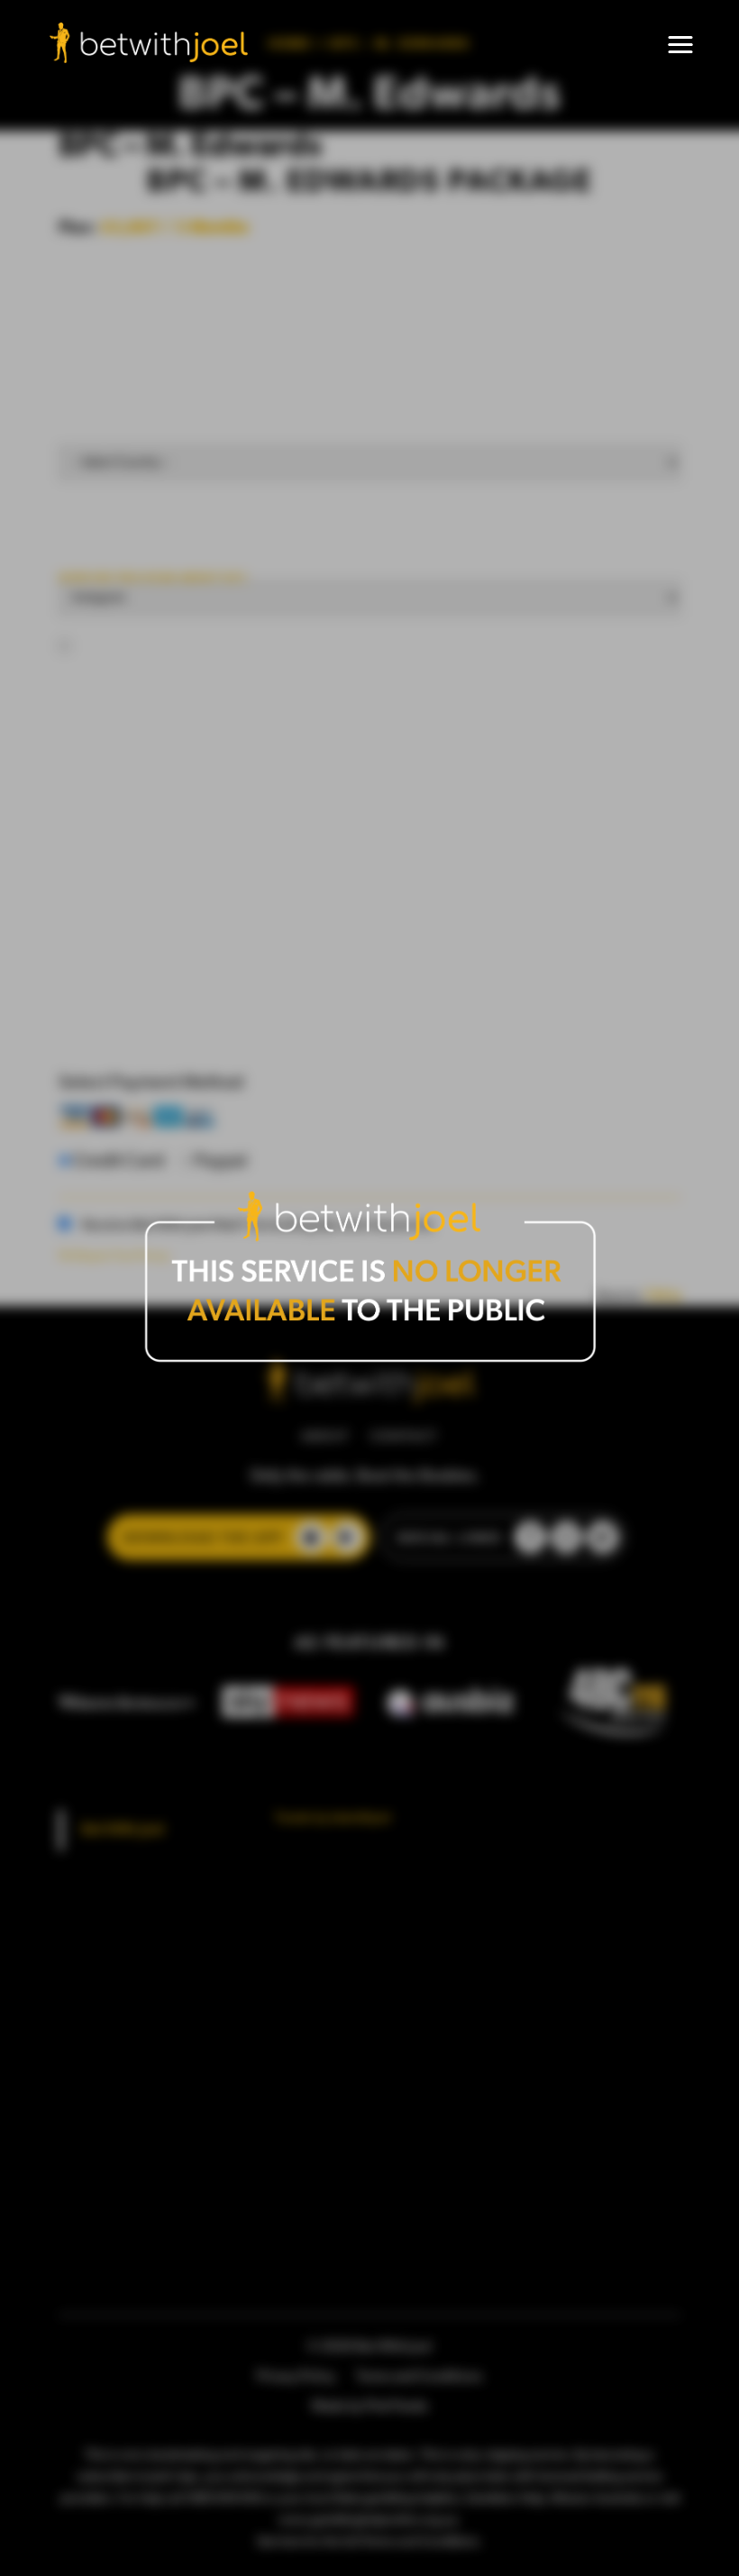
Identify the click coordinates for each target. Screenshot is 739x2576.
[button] (680, 45)
